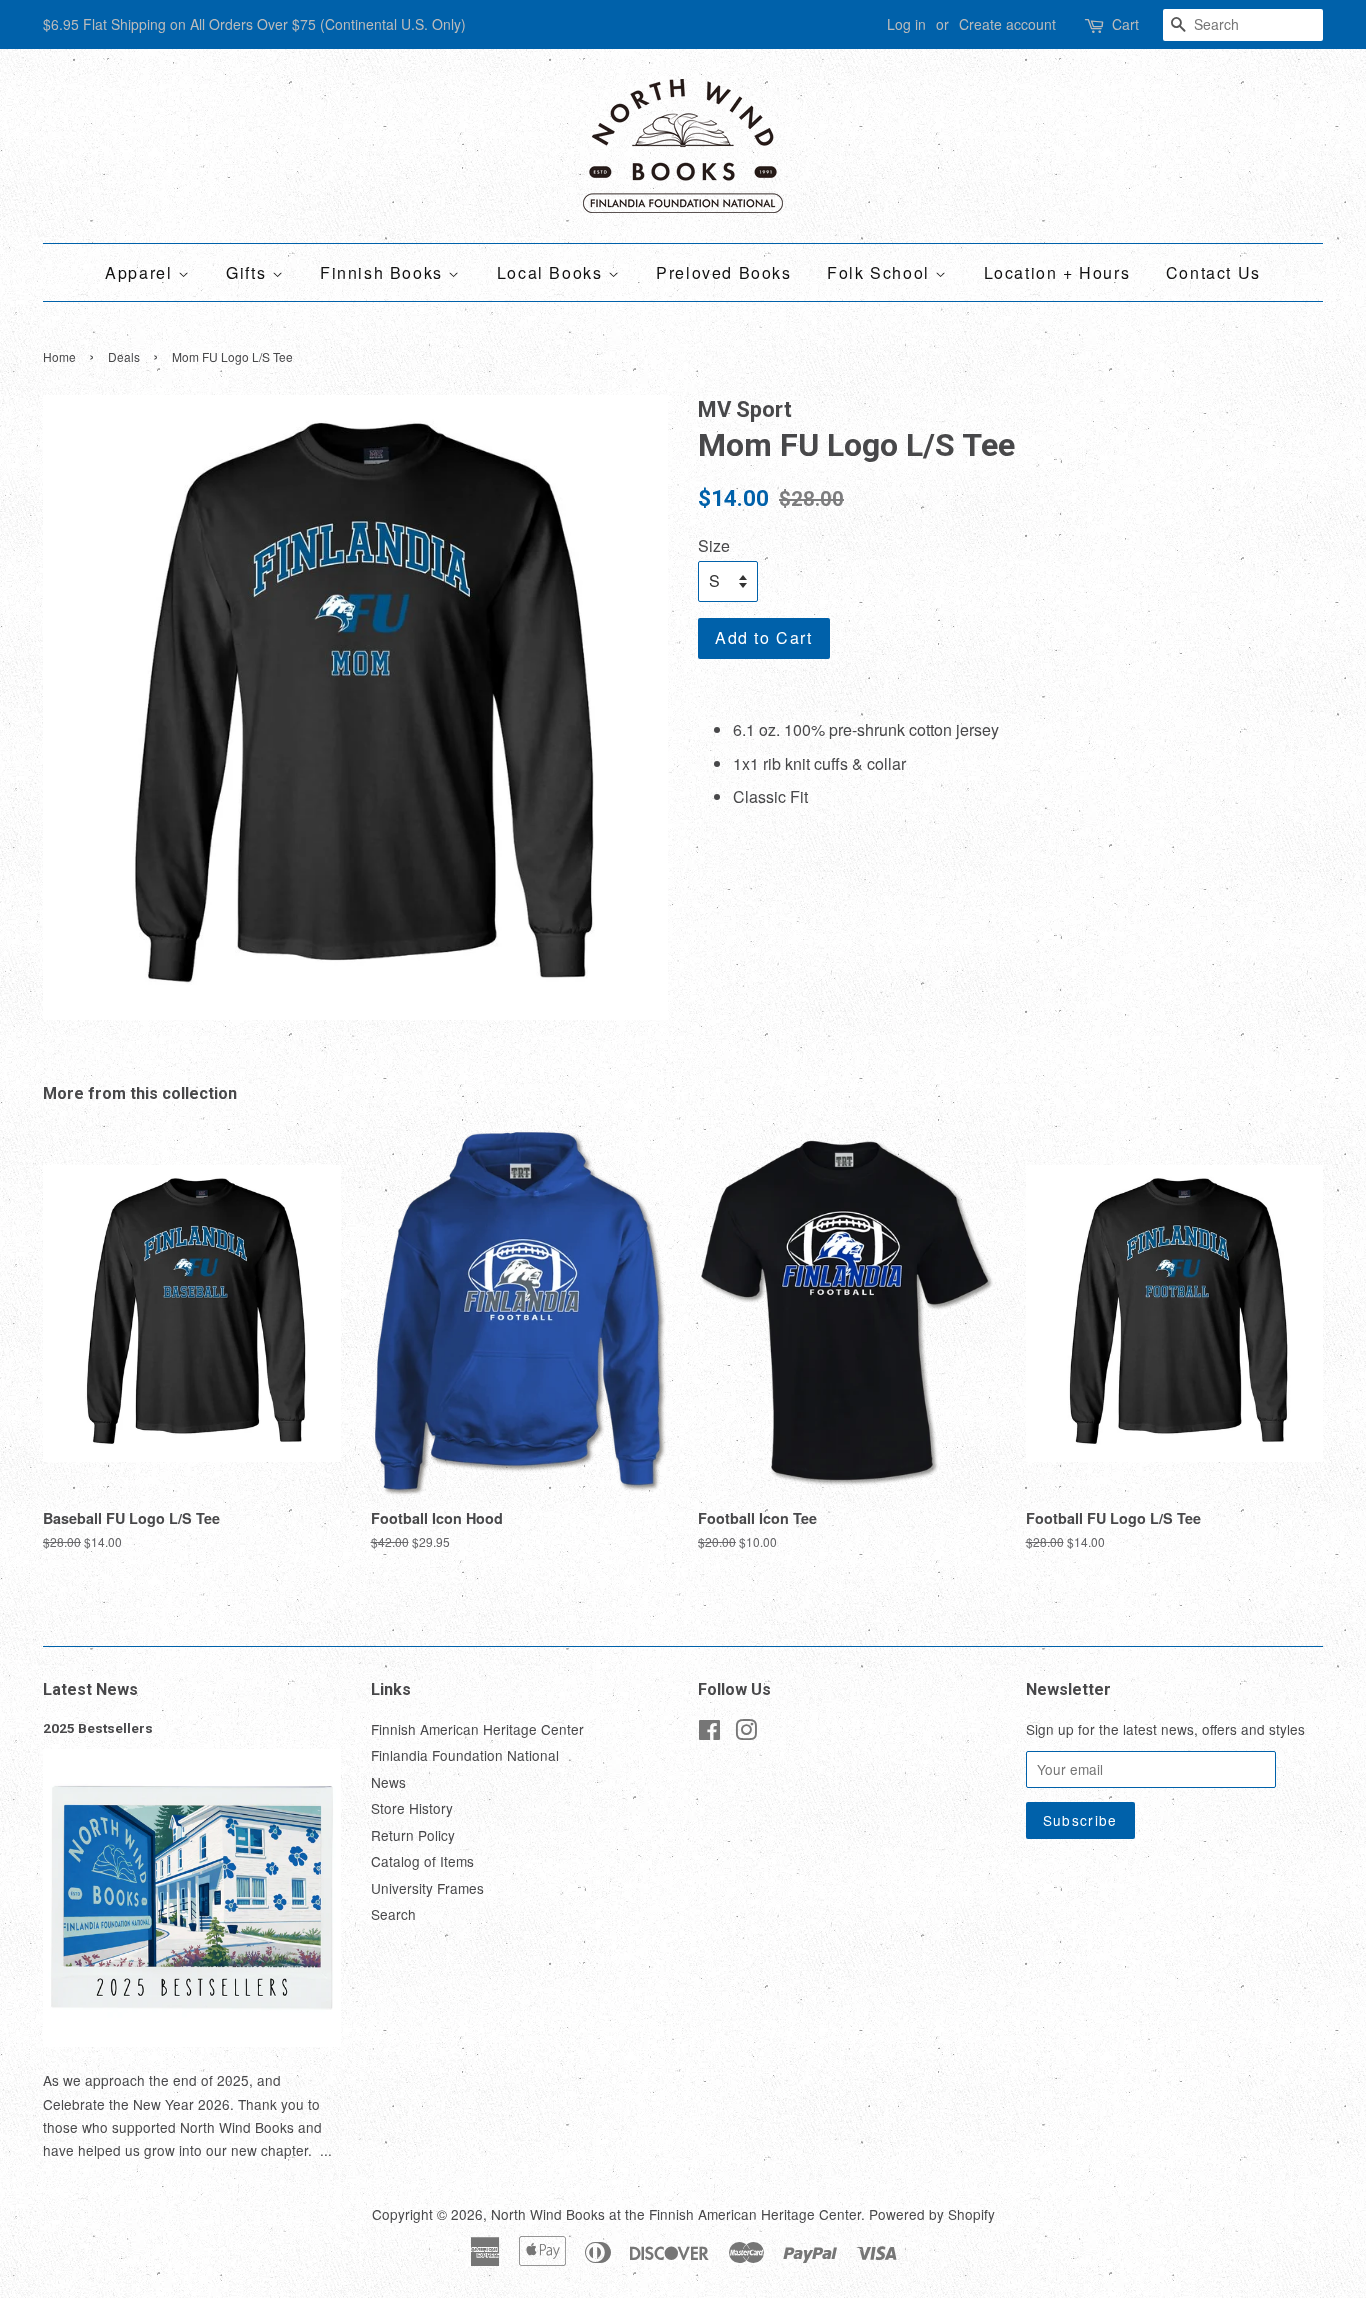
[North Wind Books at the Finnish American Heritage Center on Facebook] (709, 1733)
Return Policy (413, 1835)
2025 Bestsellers (98, 1728)
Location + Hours (1057, 272)
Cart (1125, 24)
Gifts (249, 272)
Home (59, 356)
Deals (124, 356)
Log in (906, 24)
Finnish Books (384, 272)
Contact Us (1213, 272)
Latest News (90, 1689)
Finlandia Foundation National (465, 1755)
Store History (412, 1808)
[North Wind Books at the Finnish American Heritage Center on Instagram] (746, 1733)
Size (714, 545)
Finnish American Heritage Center (477, 1729)
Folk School (881, 272)
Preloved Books (723, 272)
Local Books (552, 272)
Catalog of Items (422, 1861)
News (388, 1782)
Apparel (141, 272)
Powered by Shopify (932, 2214)
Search (393, 1914)
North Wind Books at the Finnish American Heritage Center (676, 2214)
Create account (1007, 24)
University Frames (427, 1888)
